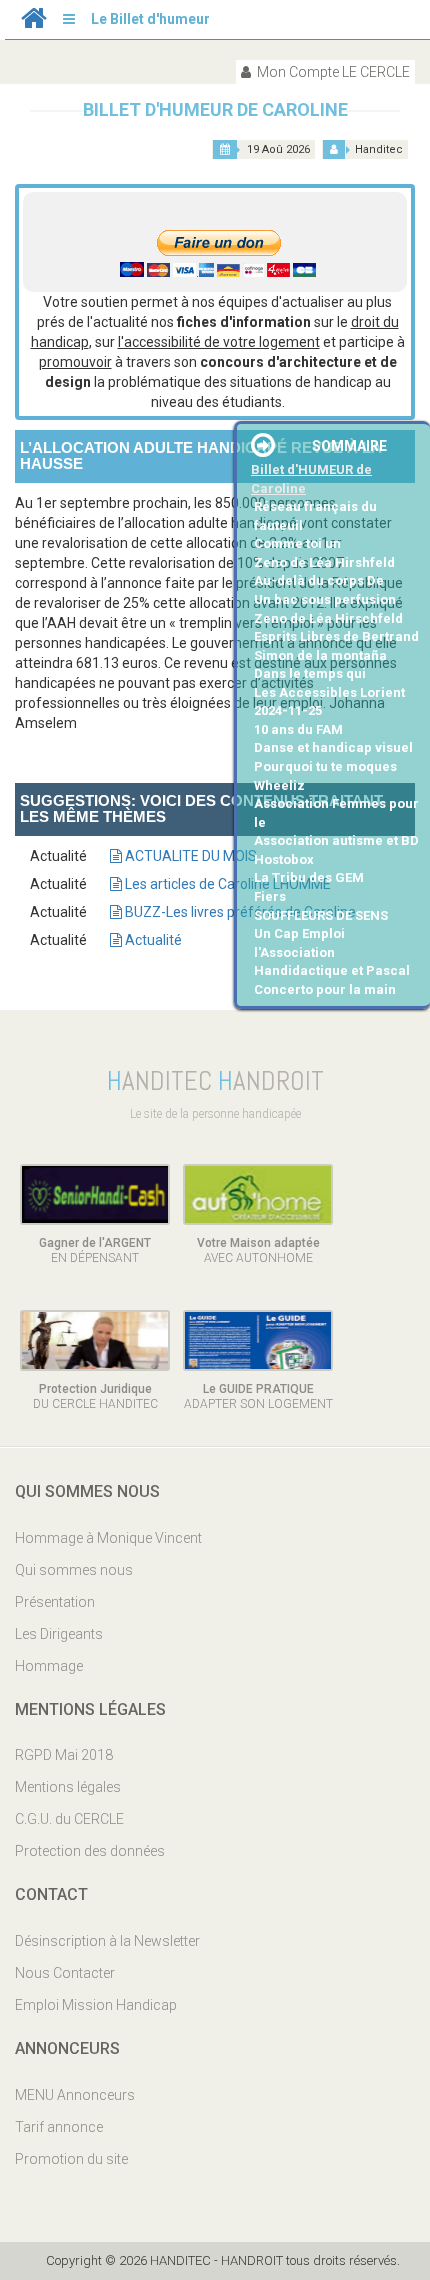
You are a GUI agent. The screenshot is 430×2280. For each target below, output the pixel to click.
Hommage (49, 1666)
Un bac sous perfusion (325, 599)
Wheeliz (279, 785)
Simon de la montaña (320, 655)
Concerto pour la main (325, 989)
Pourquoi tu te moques (325, 766)
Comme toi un (297, 543)
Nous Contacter (65, 1973)
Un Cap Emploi (299, 933)
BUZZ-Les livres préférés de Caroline (239, 912)
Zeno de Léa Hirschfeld (328, 618)
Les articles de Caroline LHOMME (226, 884)
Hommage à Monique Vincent (108, 1538)
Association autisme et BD (336, 840)
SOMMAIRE (349, 446)
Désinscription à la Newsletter (107, 1941)
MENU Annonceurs (75, 2095)
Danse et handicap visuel (333, 747)
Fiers (270, 896)
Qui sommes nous (74, 1570)
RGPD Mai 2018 (64, 1755)
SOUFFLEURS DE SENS (321, 915)
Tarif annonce (59, 2127)
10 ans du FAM (298, 729)
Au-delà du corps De (319, 580)
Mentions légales (68, 1787)
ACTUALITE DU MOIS (189, 856)
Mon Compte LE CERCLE (332, 72)
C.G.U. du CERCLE (69, 1819)
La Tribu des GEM (309, 877)
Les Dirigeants (59, 1634)
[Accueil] (34, 23)
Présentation (55, 1602)
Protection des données (90, 1851)
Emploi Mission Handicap (96, 2005)
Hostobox (284, 859)
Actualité (152, 940)
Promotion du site (71, 2159)
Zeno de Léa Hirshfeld (324, 562)
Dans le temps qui (310, 673)
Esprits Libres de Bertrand (336, 636)
